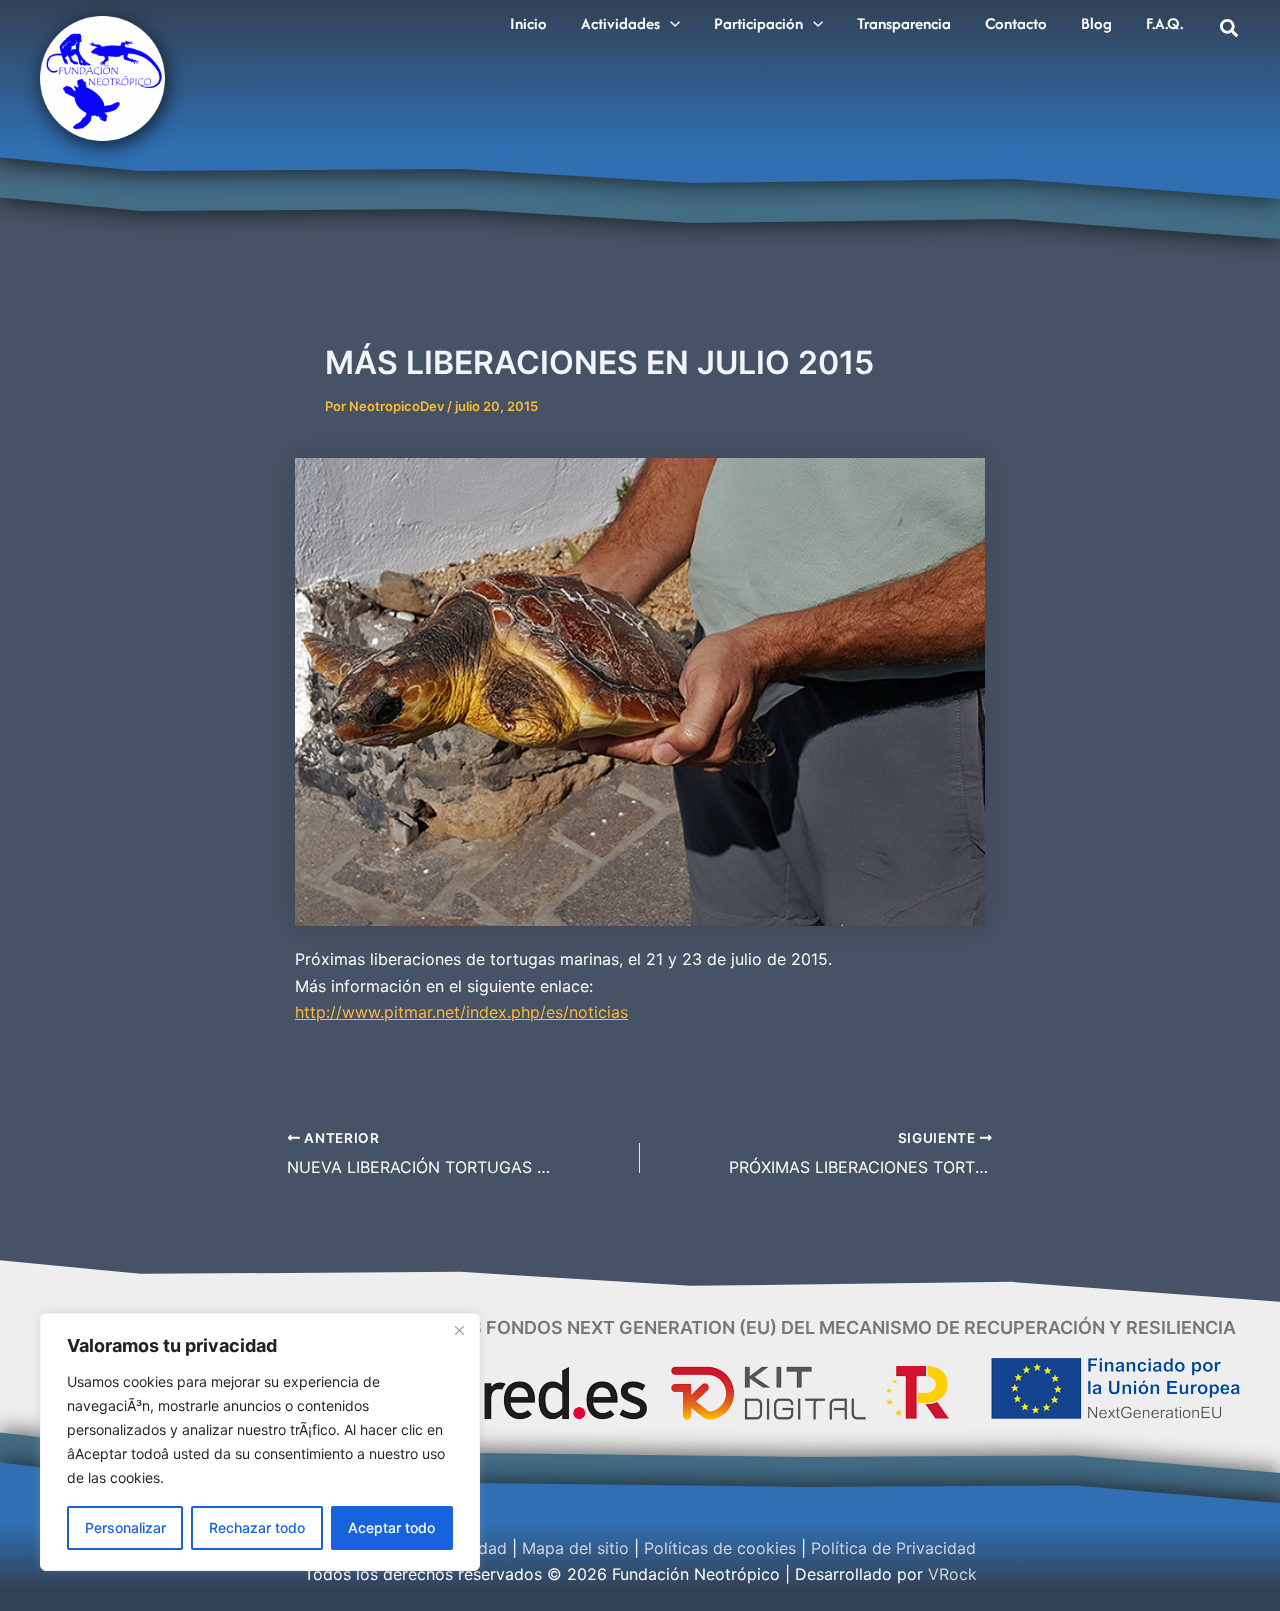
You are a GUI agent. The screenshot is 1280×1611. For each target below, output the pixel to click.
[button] (670, 23)
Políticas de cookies (720, 1548)
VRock (952, 1574)
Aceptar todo (391, 1527)
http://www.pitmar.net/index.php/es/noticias (461, 1012)
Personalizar (125, 1527)
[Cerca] (459, 1330)
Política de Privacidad (893, 1548)
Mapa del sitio (575, 1548)
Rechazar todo (257, 1527)
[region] (260, 1442)
